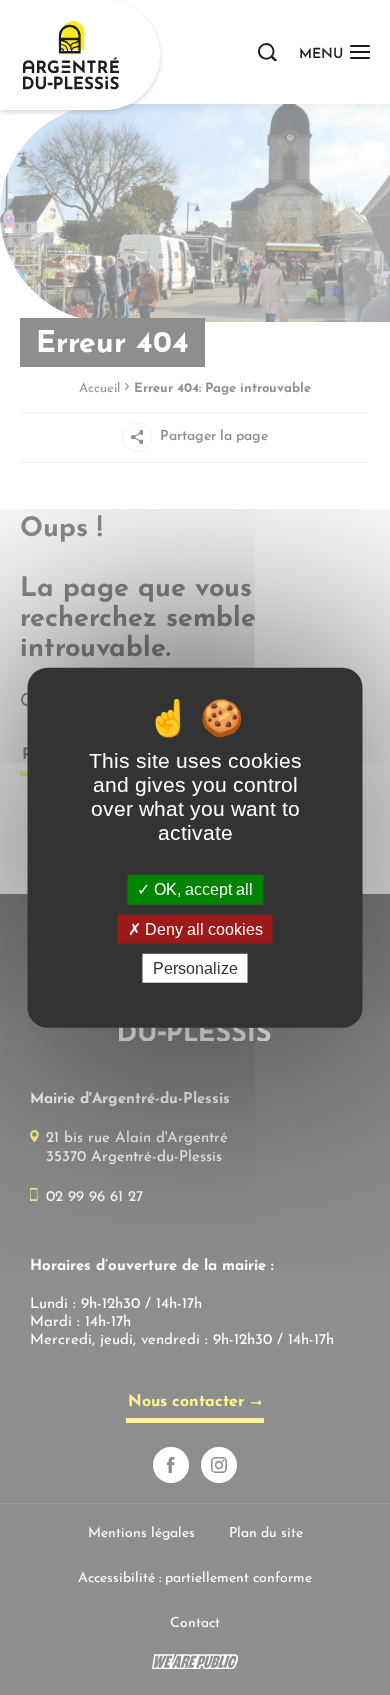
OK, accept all (201, 889)
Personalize (195, 968)
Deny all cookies (202, 928)
